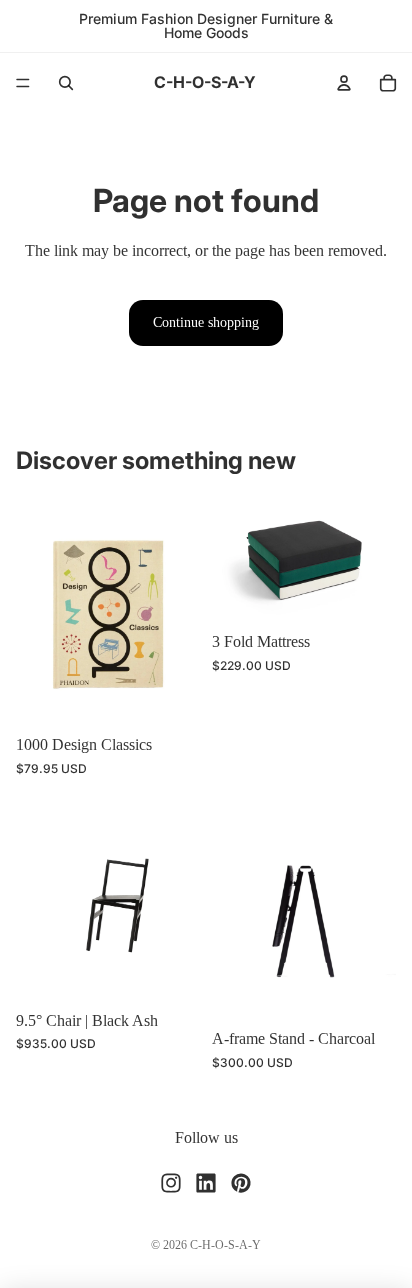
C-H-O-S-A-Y (225, 1245)
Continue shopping (206, 322)
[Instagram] (171, 1183)
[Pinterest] (241, 1183)
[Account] (344, 83)
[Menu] (23, 83)
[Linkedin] (206, 1183)
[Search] (66, 83)
